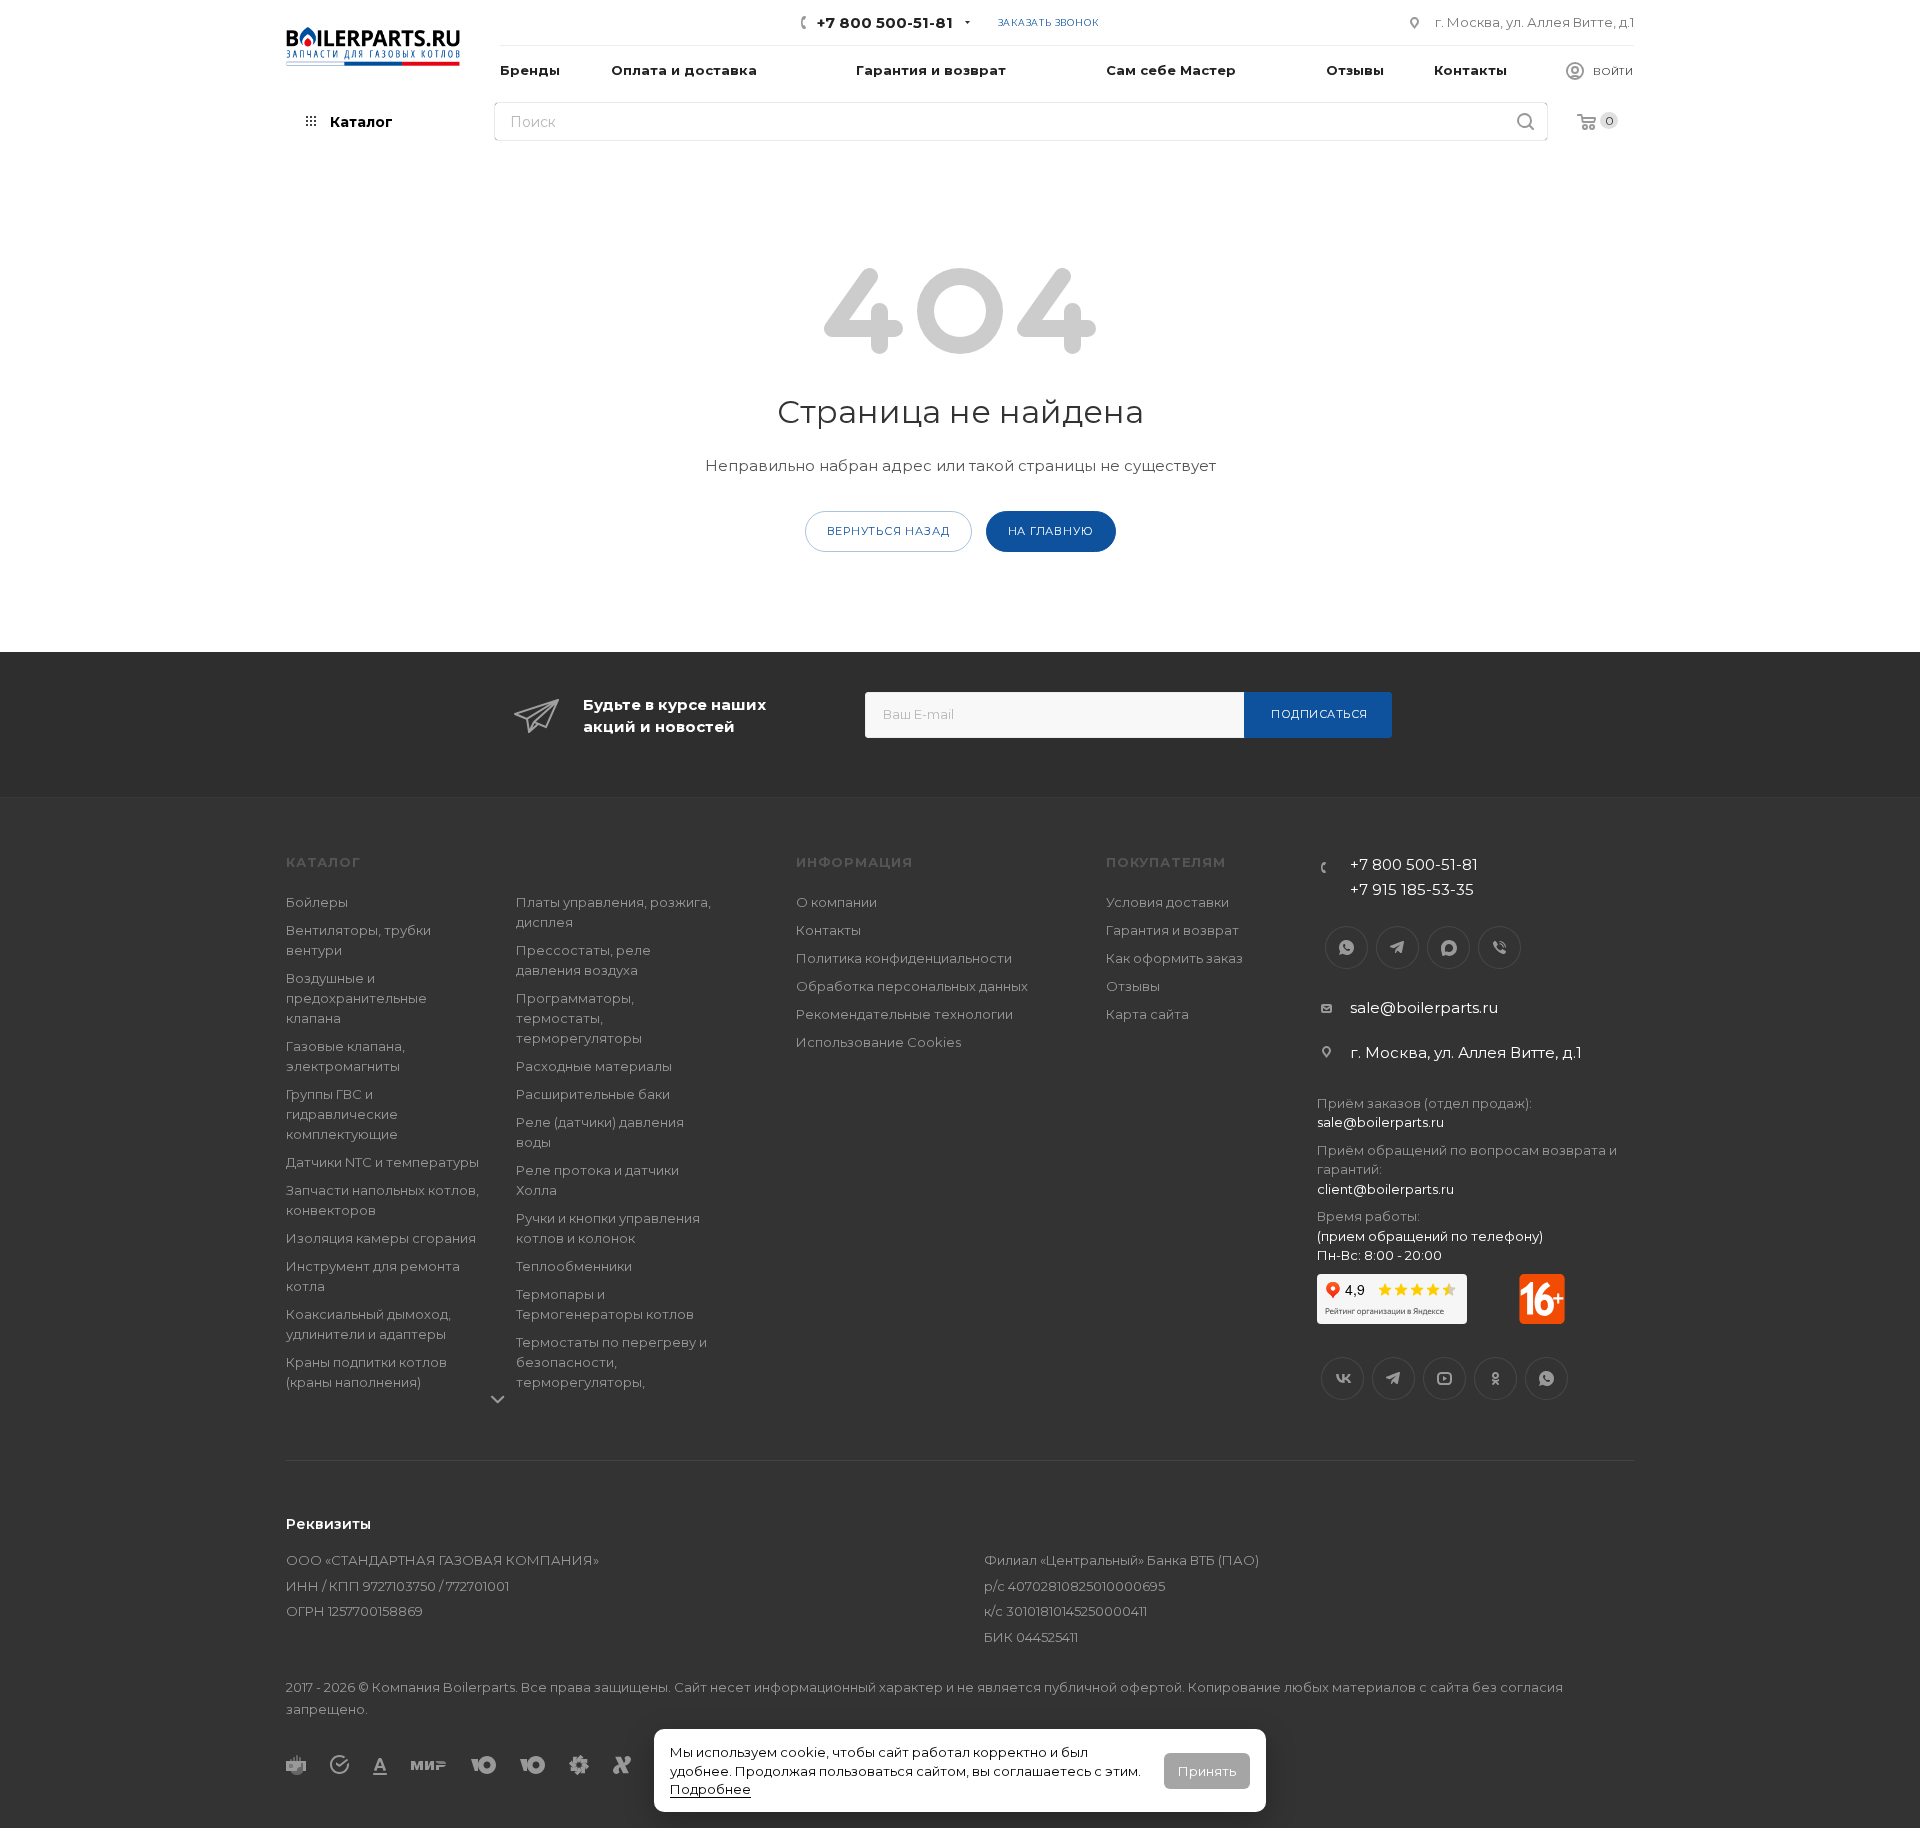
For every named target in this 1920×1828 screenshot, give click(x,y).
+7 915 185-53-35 (1412, 889)
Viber (1499, 947)
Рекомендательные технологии (904, 1014)
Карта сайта (1147, 1014)
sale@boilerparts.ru (1424, 1007)
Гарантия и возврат (1172, 930)
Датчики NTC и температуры (382, 1162)
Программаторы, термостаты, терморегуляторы (579, 1018)
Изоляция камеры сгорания (381, 1238)
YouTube (1444, 1378)
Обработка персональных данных (912, 986)
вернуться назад (888, 531)
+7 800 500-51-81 (885, 22)
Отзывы (1133, 986)
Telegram (1397, 947)
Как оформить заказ (1174, 958)
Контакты (828, 930)
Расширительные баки (593, 1094)
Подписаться (1319, 714)
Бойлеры (317, 902)
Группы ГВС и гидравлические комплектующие (342, 1114)
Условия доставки (1167, 902)
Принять (1207, 1771)
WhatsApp (1346, 947)
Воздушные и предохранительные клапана (356, 998)
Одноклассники (1495, 1378)
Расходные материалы (594, 1066)
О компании (836, 902)
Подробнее (710, 1789)
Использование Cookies (878, 1042)
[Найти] (1525, 121)
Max (1448, 947)
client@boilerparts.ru (1385, 1189)
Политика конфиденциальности (904, 958)
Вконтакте (1342, 1378)
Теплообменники (574, 1266)
